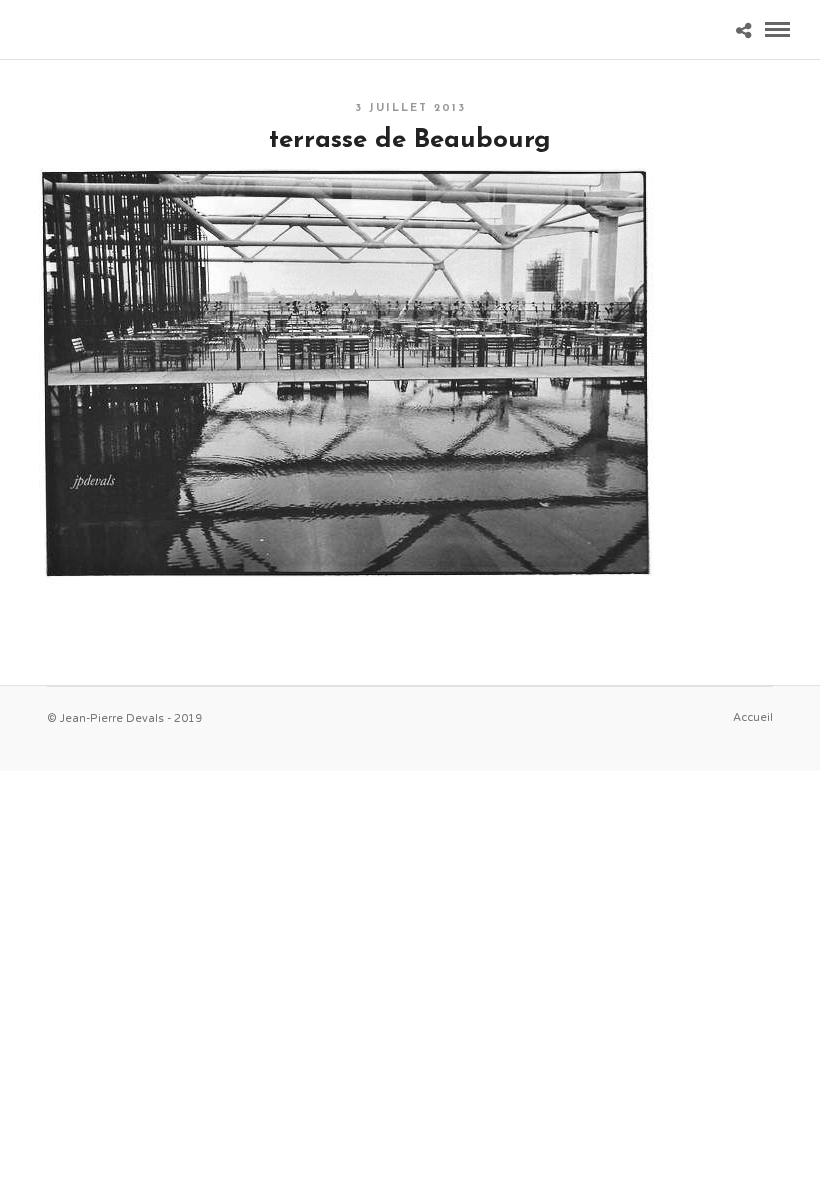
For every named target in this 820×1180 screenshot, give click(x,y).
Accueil (753, 717)
